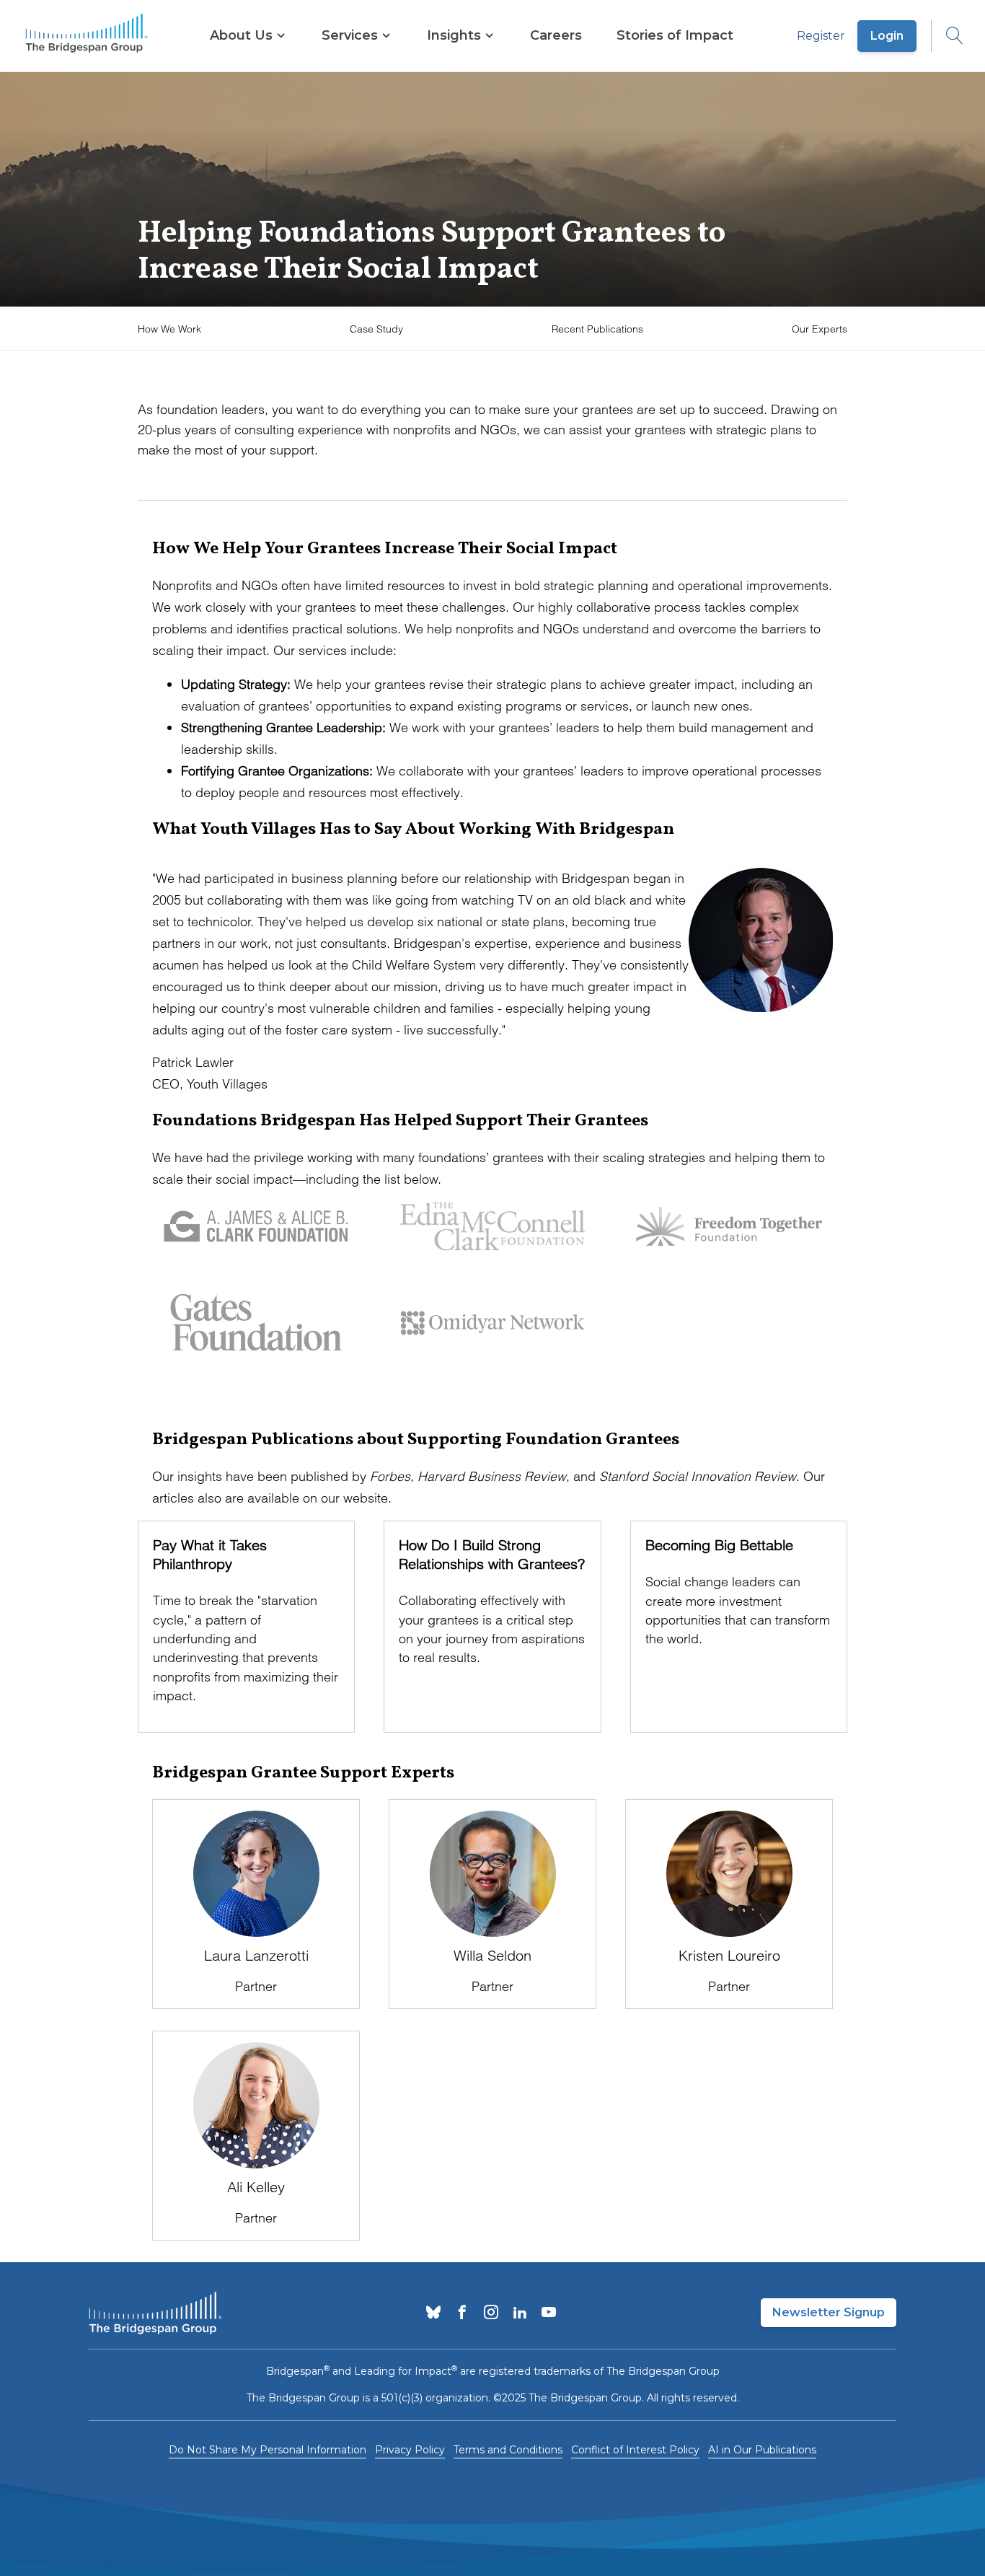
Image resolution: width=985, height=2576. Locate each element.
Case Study (376, 329)
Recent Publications (597, 329)
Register (821, 36)
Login (887, 36)
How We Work (169, 329)
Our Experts (820, 329)
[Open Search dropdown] (948, 36)
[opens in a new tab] (433, 2313)
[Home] (87, 36)
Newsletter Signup (829, 2312)
